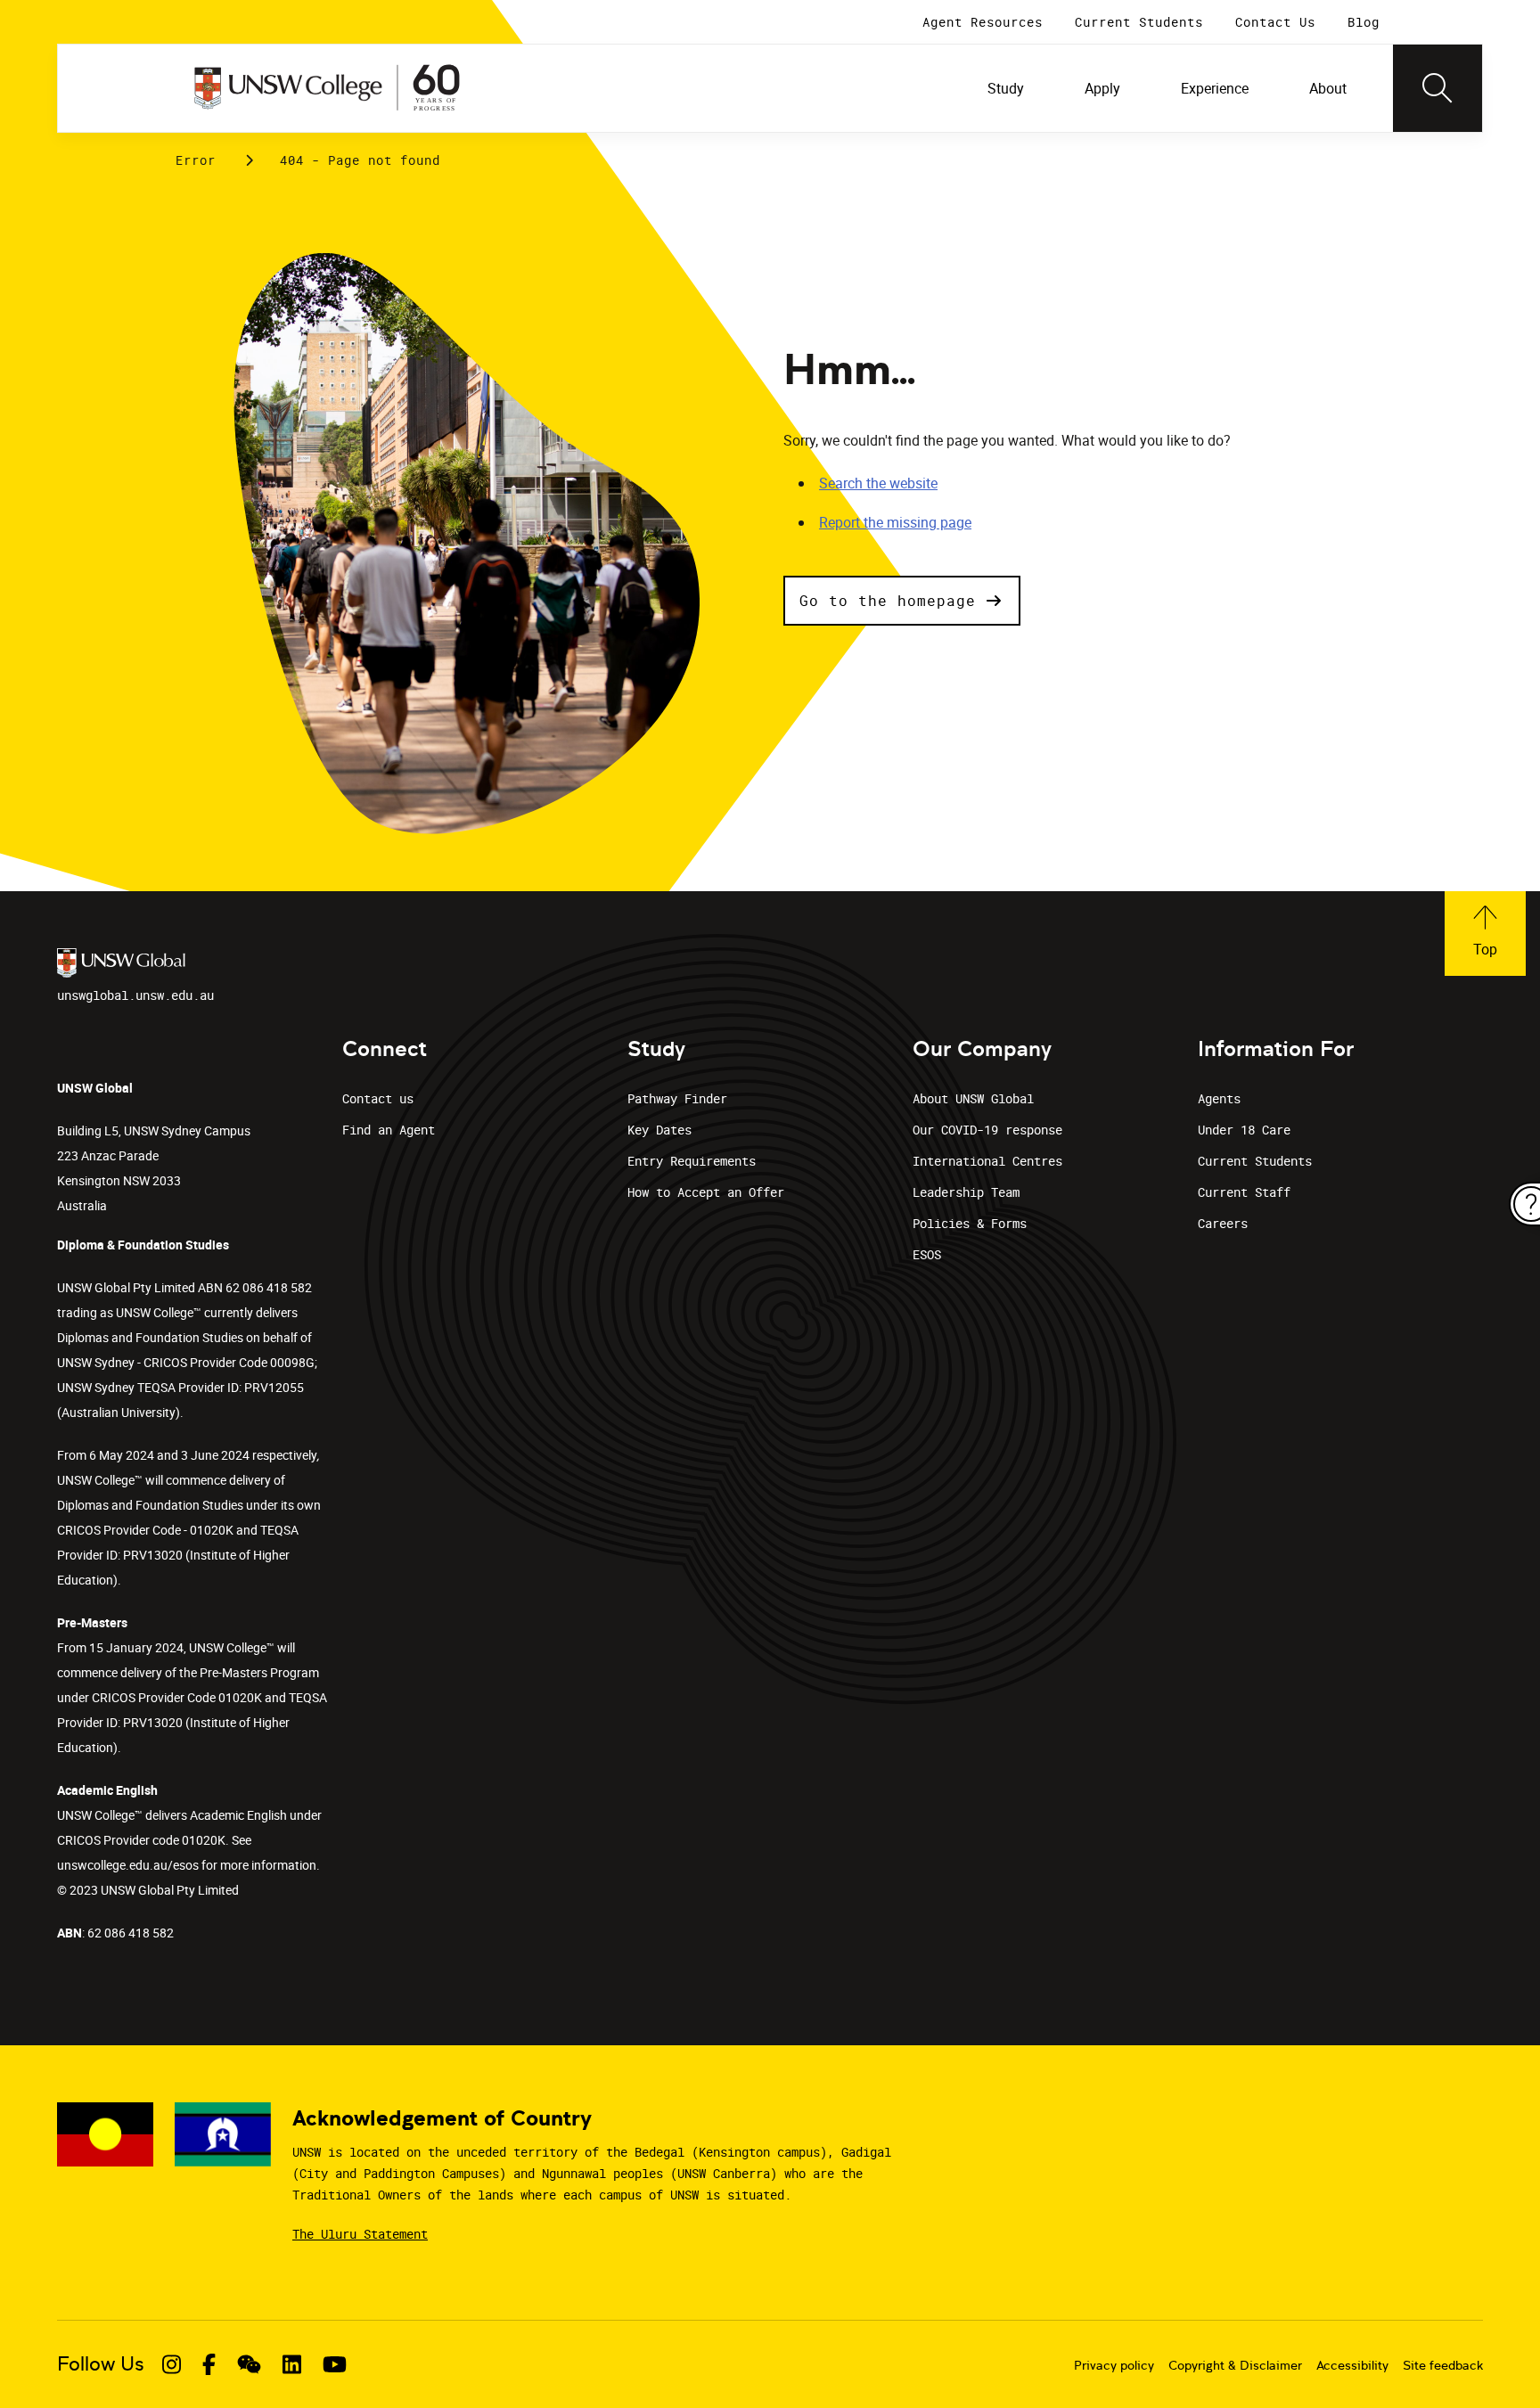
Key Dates (659, 1130)
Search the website (878, 483)
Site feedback (1443, 2365)
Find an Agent (389, 1130)
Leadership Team (966, 1192)
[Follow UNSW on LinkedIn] (292, 2364)
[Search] (1438, 88)
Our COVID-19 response (987, 1130)
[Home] (327, 88)
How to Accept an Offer (706, 1192)
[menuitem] (1008, 88)
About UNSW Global (973, 1098)
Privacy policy (1114, 2365)
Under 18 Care (1244, 1130)
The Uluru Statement (360, 2234)
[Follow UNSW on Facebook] (209, 2364)
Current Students (1255, 1161)
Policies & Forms (970, 1223)
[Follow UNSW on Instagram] (172, 2364)
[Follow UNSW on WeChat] (249, 2364)
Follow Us (101, 2364)
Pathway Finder (677, 1098)
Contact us (378, 1098)
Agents (1219, 1098)
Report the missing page (895, 522)
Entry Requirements (692, 1161)
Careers (1223, 1223)
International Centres (987, 1161)
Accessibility (1352, 2365)
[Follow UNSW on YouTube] (335, 2364)
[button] (902, 601)
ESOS (927, 1254)
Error (196, 160)
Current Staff (1244, 1192)
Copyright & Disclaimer (1235, 2365)
